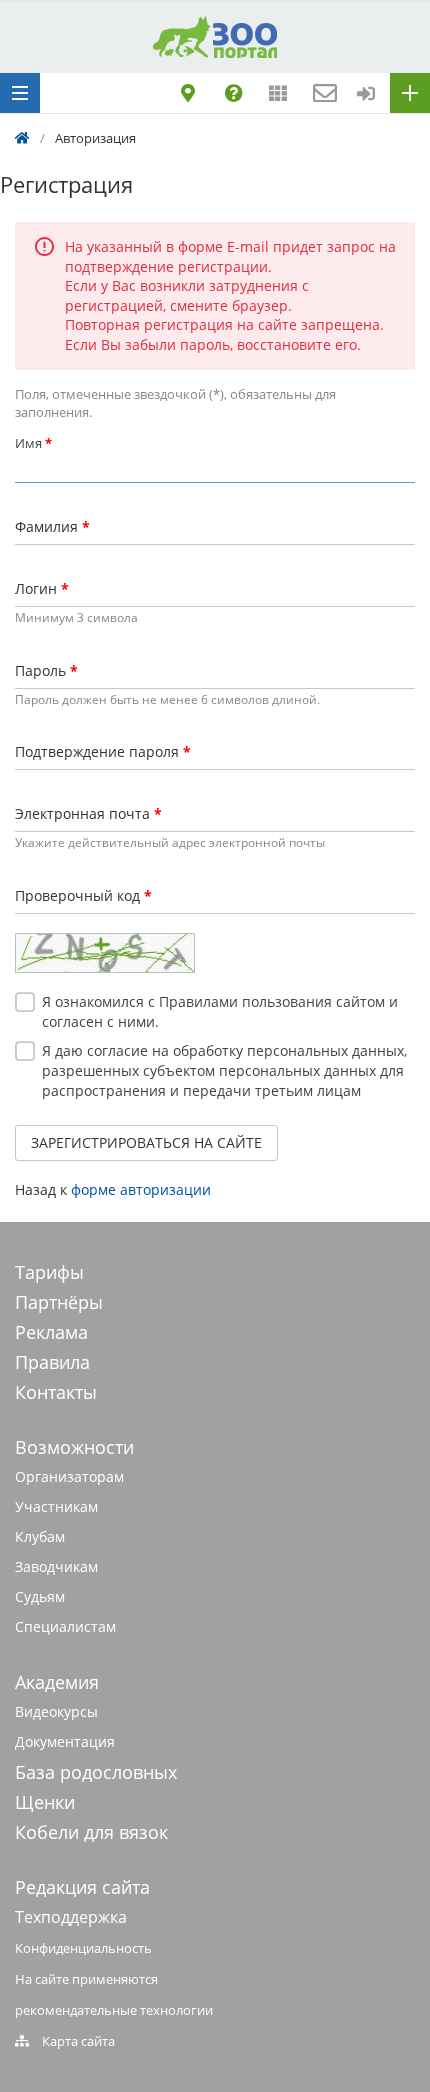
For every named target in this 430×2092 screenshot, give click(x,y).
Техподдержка (71, 1917)
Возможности (74, 1447)
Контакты (56, 1392)
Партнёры (59, 1302)
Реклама (51, 1332)
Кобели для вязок (91, 1832)
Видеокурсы (56, 1711)
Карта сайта (78, 2041)
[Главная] (22, 138)
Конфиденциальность (83, 1948)
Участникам (56, 1506)
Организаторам (69, 1476)
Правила (52, 1362)
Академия (57, 1682)
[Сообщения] (322, 93)
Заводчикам (56, 1566)
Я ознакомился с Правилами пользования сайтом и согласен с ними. (220, 1011)
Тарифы (49, 1272)
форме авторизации (141, 1189)
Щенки (45, 1802)
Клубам (40, 1536)
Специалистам (65, 1626)
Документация (65, 1741)
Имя (33, 443)
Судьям (40, 1596)
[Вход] (366, 93)
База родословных (96, 1772)
